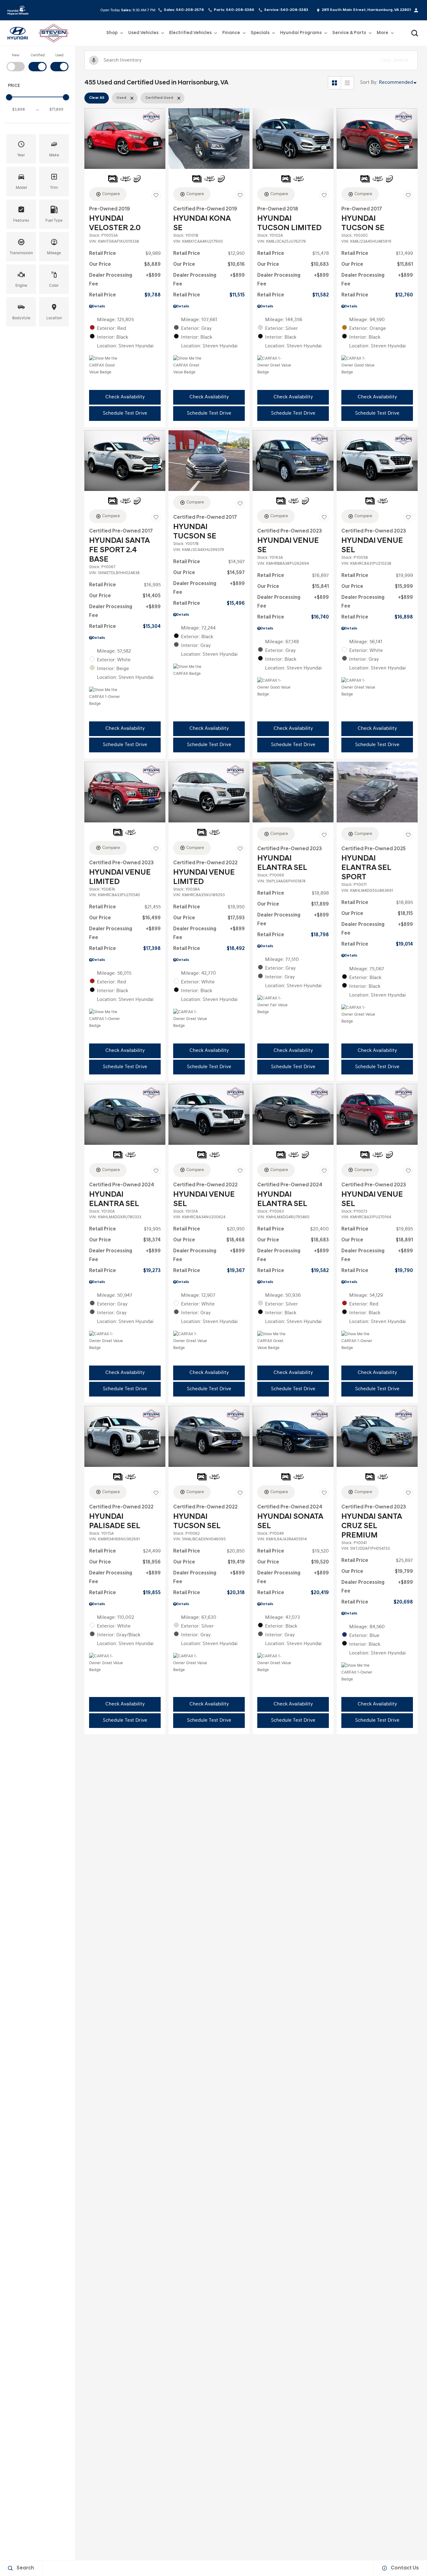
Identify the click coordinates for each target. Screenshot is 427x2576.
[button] (414, 33)
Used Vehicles (143, 34)
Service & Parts (349, 34)
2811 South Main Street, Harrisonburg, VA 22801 (366, 10)
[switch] (16, 62)
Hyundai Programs (301, 34)
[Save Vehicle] (156, 195)
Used (59, 55)
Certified (38, 55)
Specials (260, 33)
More (382, 34)
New (16, 55)
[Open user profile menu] (416, 10)
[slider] (9, 97)
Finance (231, 33)
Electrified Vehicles (190, 34)
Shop (112, 33)
